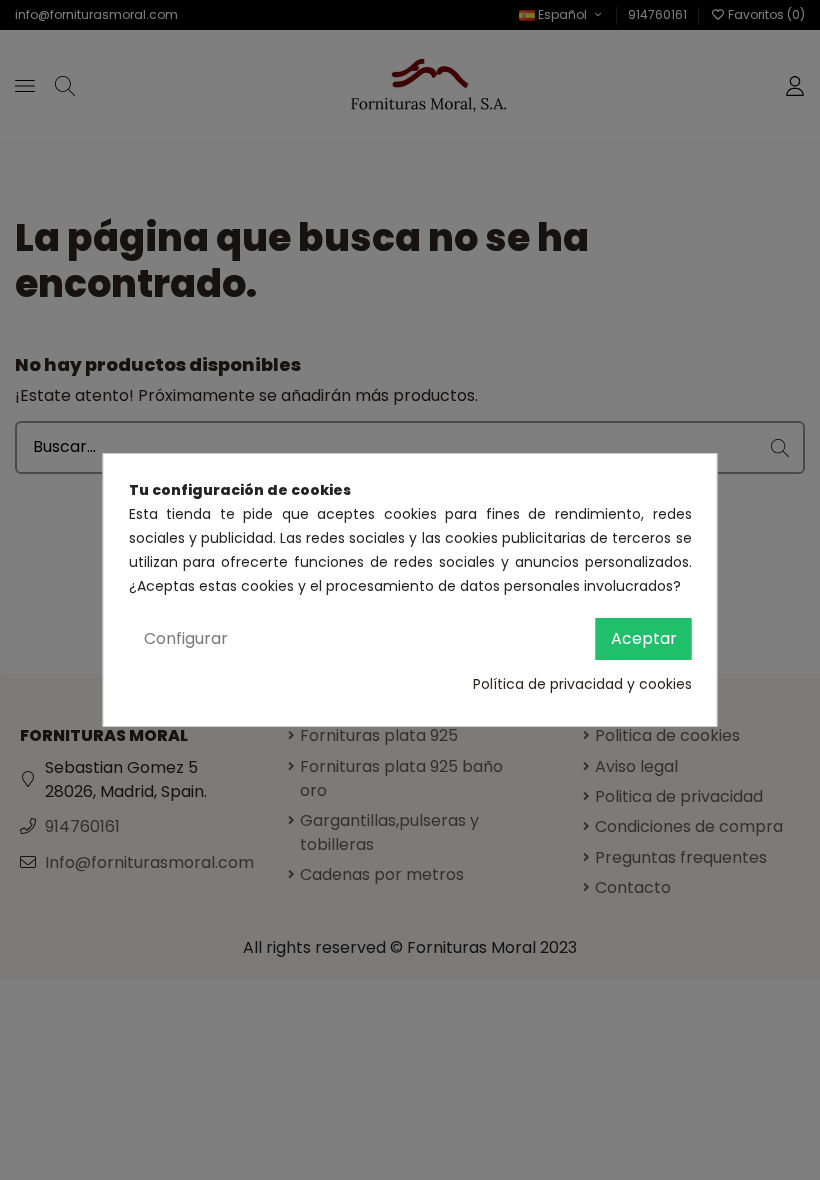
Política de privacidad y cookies (582, 684)
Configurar (186, 638)
